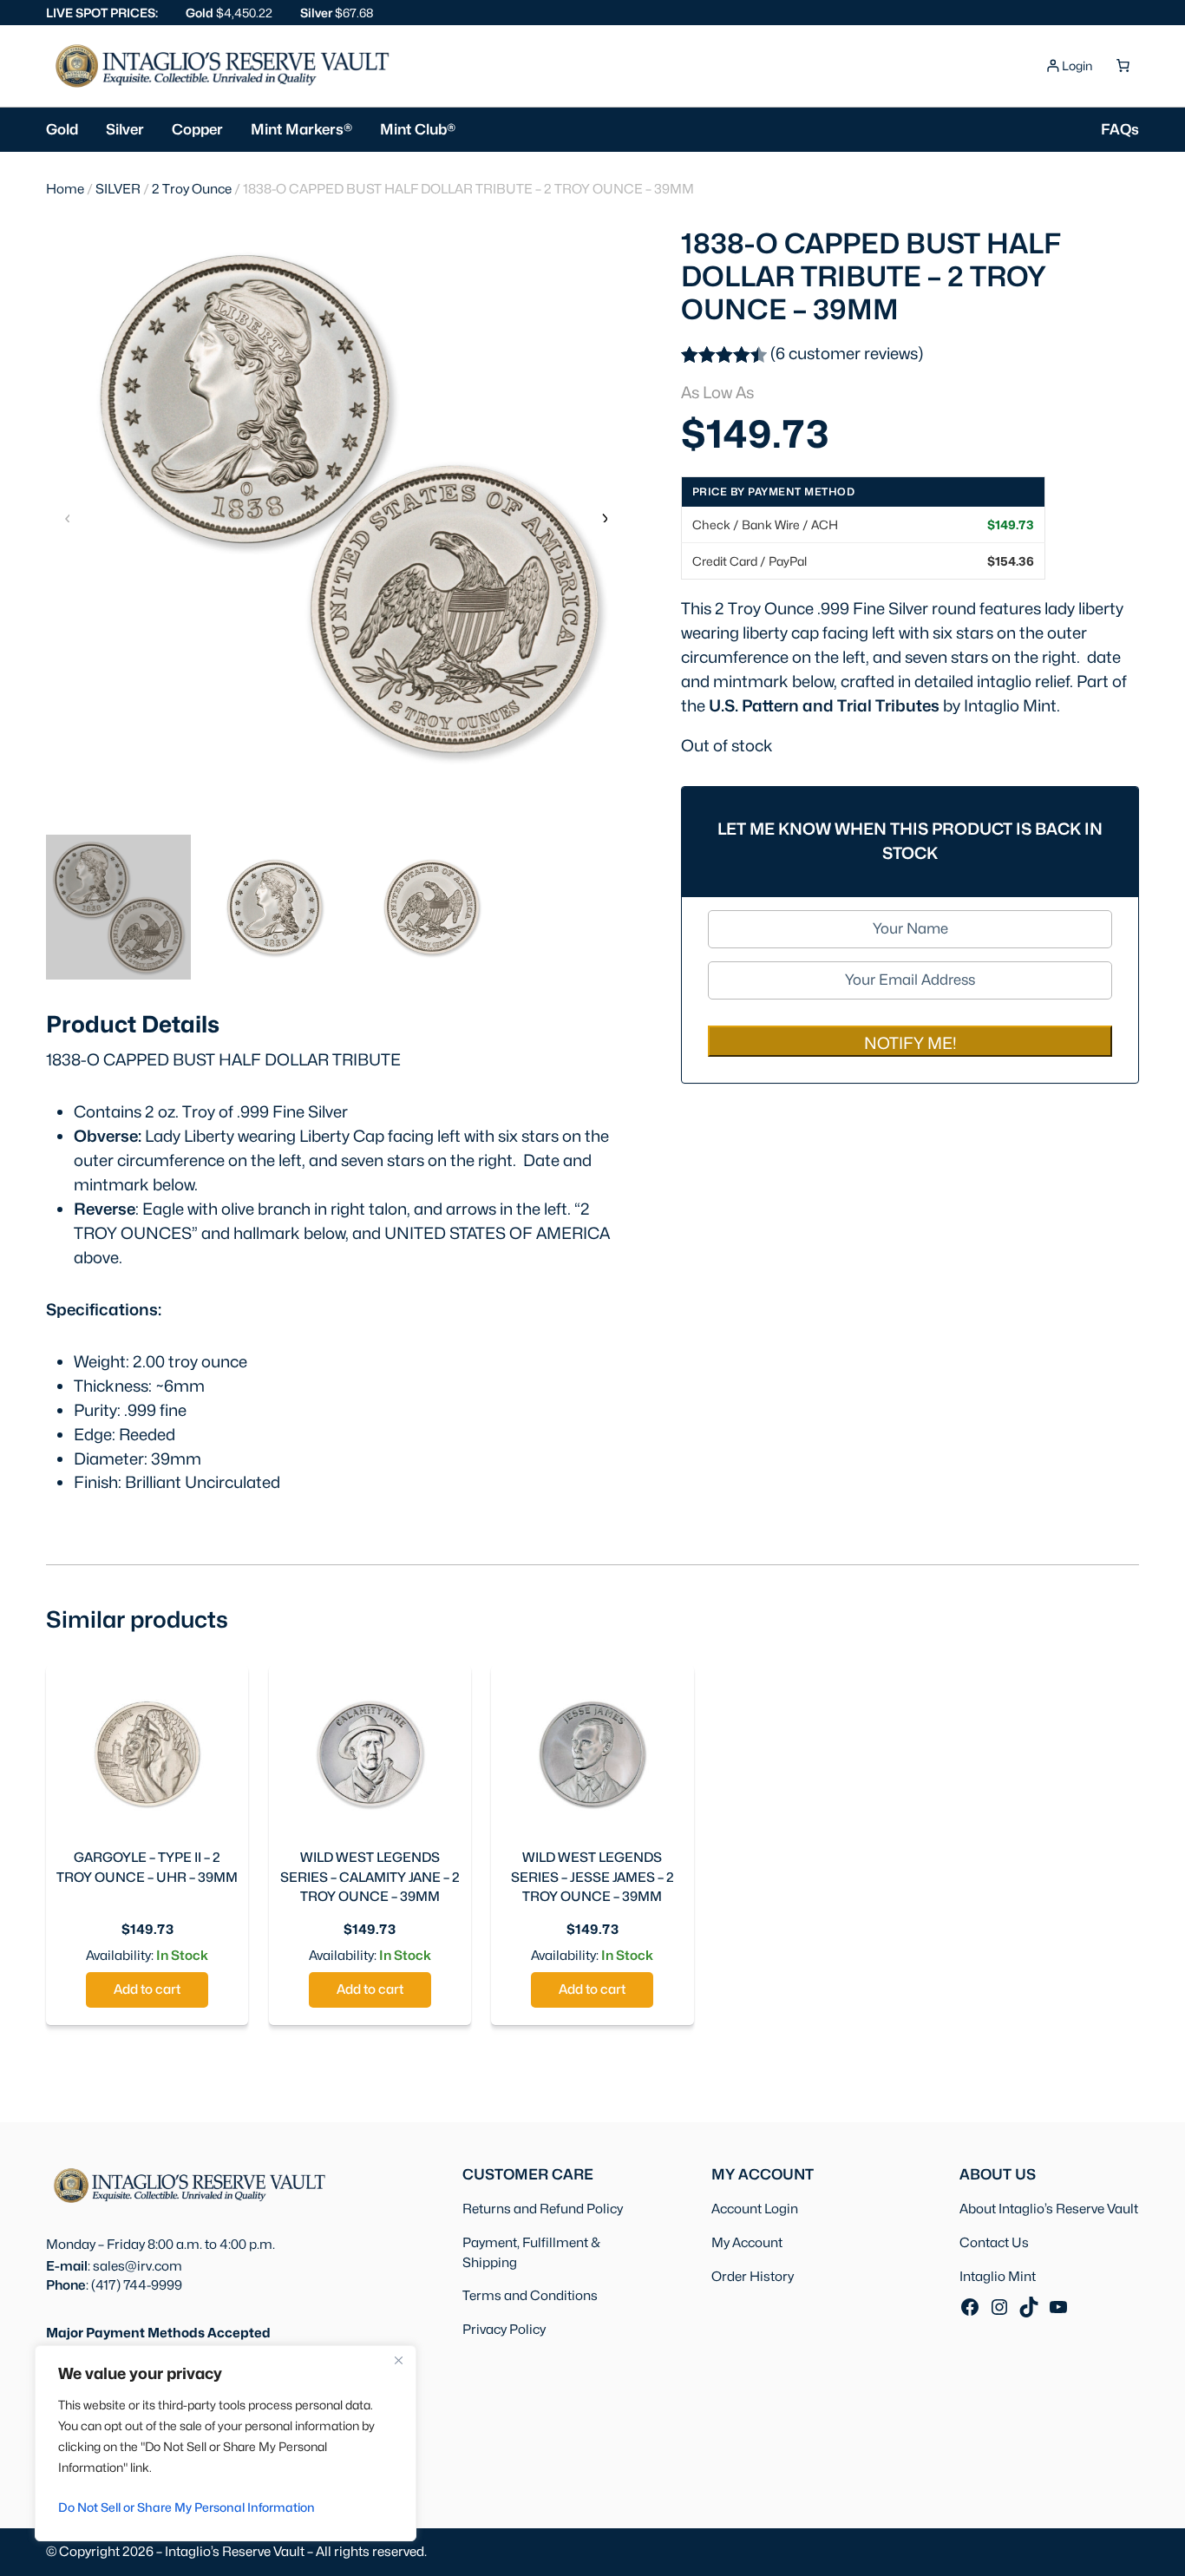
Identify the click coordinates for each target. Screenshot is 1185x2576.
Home (65, 189)
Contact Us (994, 2242)
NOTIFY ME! (910, 1043)
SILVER (118, 189)
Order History (753, 2276)
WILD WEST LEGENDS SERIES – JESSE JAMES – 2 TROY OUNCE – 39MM (592, 1877)
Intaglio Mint (998, 2276)
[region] (226, 2443)
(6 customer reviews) (847, 353)
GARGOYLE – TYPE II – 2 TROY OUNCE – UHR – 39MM (147, 1867)
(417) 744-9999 (137, 2285)
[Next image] (604, 517)
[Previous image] (68, 517)
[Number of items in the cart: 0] (1123, 66)
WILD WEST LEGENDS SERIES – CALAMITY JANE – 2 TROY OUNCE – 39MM (370, 1877)
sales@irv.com (137, 2266)
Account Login (755, 2209)
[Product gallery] (336, 503)
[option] (275, 907)
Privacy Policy (504, 2329)
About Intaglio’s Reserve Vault (1049, 2209)
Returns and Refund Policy (543, 2209)
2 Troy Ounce (192, 189)
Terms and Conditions (530, 2295)
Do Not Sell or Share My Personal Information (187, 2507)
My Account (747, 2242)
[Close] (398, 2360)
